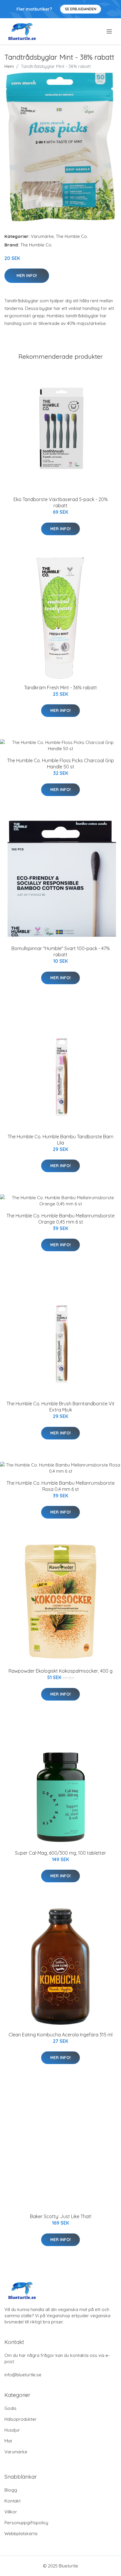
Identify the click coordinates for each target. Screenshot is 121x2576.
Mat (8, 2441)
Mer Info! (27, 276)
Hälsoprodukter (21, 2419)
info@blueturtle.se (23, 2375)
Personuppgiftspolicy (26, 2523)
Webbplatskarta (21, 2534)
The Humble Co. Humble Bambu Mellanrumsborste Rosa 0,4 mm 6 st (60, 1486)
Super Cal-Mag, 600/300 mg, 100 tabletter (60, 1853)
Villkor (11, 2512)
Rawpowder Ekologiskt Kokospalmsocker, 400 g (60, 1671)
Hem (9, 66)
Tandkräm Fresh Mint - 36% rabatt (60, 688)
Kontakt (12, 2501)
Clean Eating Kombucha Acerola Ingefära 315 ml (60, 2035)
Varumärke (42, 236)
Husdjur (12, 2430)
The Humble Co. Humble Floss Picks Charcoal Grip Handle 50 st (60, 764)
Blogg (11, 2490)
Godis (10, 2408)
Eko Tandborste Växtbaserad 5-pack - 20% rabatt (61, 502)
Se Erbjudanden (81, 9)
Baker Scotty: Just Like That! (61, 2216)
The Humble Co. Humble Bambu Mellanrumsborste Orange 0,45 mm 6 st (60, 1219)
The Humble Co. (72, 236)
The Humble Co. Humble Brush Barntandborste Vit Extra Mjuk (60, 1407)
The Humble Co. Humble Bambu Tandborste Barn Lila (60, 1140)
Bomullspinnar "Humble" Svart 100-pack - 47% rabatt (61, 951)
